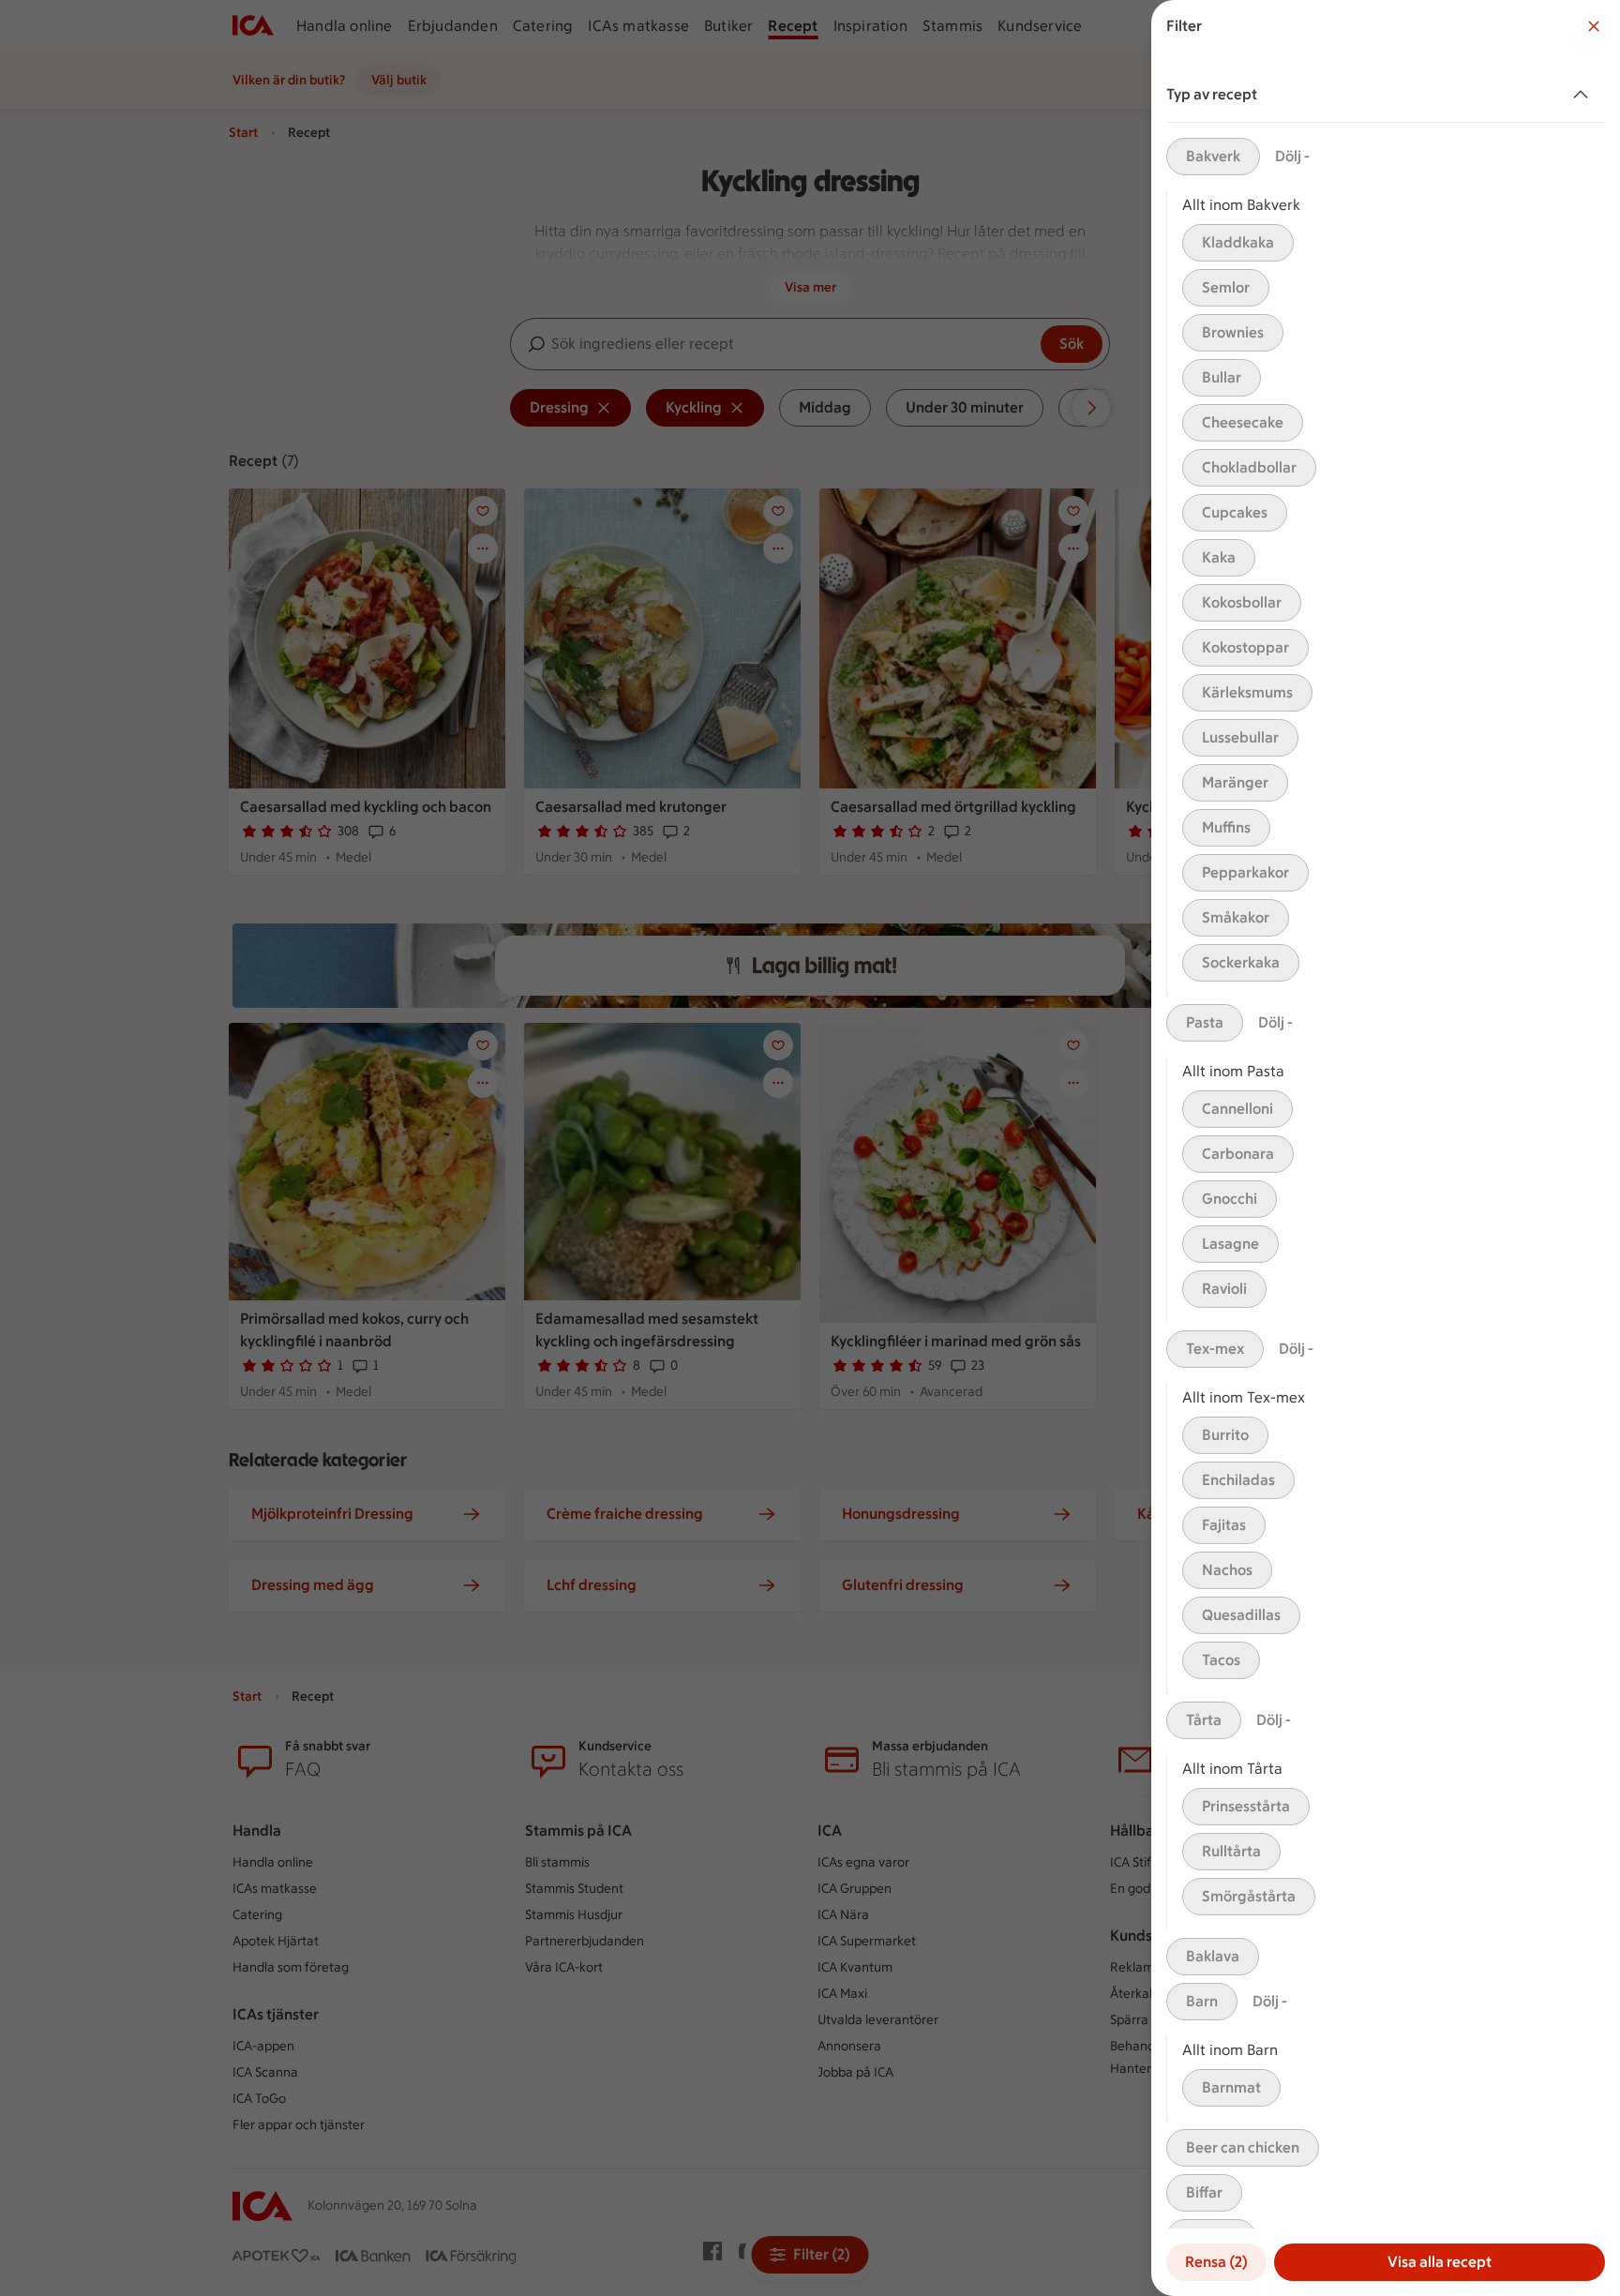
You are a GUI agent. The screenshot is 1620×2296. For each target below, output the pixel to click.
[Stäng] (1594, 26)
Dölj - (1292, 156)
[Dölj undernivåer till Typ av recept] (1584, 95)
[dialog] (1386, 1148)
